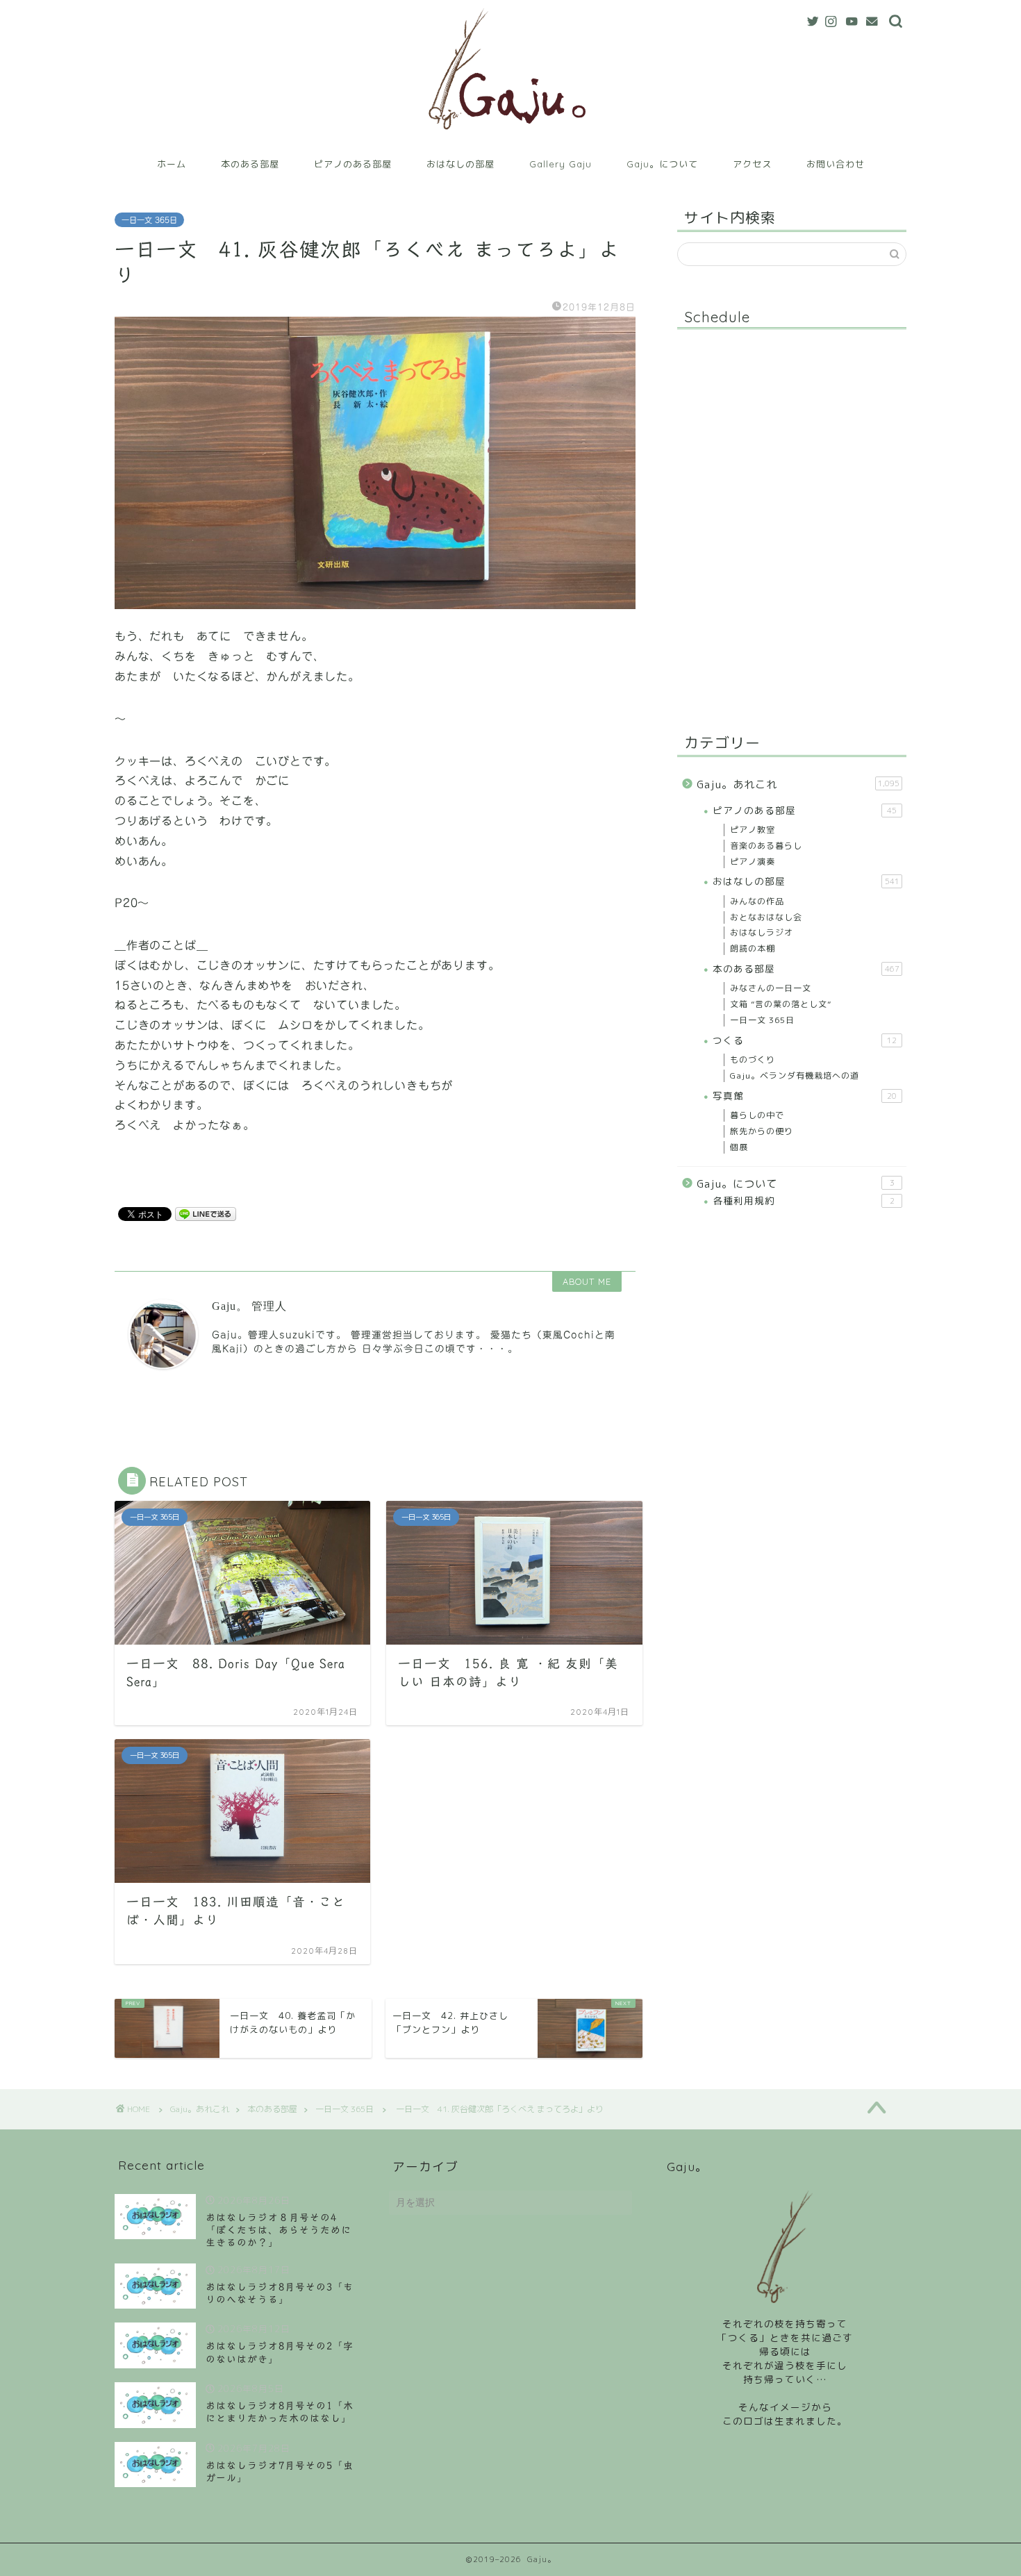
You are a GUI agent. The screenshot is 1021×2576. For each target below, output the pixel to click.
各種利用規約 (804, 1200)
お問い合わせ (836, 164)
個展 (739, 1147)
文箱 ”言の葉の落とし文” (781, 1004)
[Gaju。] (511, 141)
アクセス (752, 164)
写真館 (805, 1096)
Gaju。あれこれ (798, 784)
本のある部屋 (250, 164)
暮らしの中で (757, 1115)
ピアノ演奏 (753, 862)
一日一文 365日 (149, 220)
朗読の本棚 (753, 948)
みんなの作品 (757, 901)
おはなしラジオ (762, 932)
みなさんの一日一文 (771, 988)
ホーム (172, 164)
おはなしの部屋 (460, 164)
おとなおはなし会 (766, 917)
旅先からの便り (762, 1131)
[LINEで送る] (206, 1213)
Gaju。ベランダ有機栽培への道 (795, 1075)
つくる (805, 1040)
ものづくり (753, 1060)
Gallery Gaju (561, 164)
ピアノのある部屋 (353, 164)
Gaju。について (662, 164)
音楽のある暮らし (766, 846)
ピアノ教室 (753, 830)
